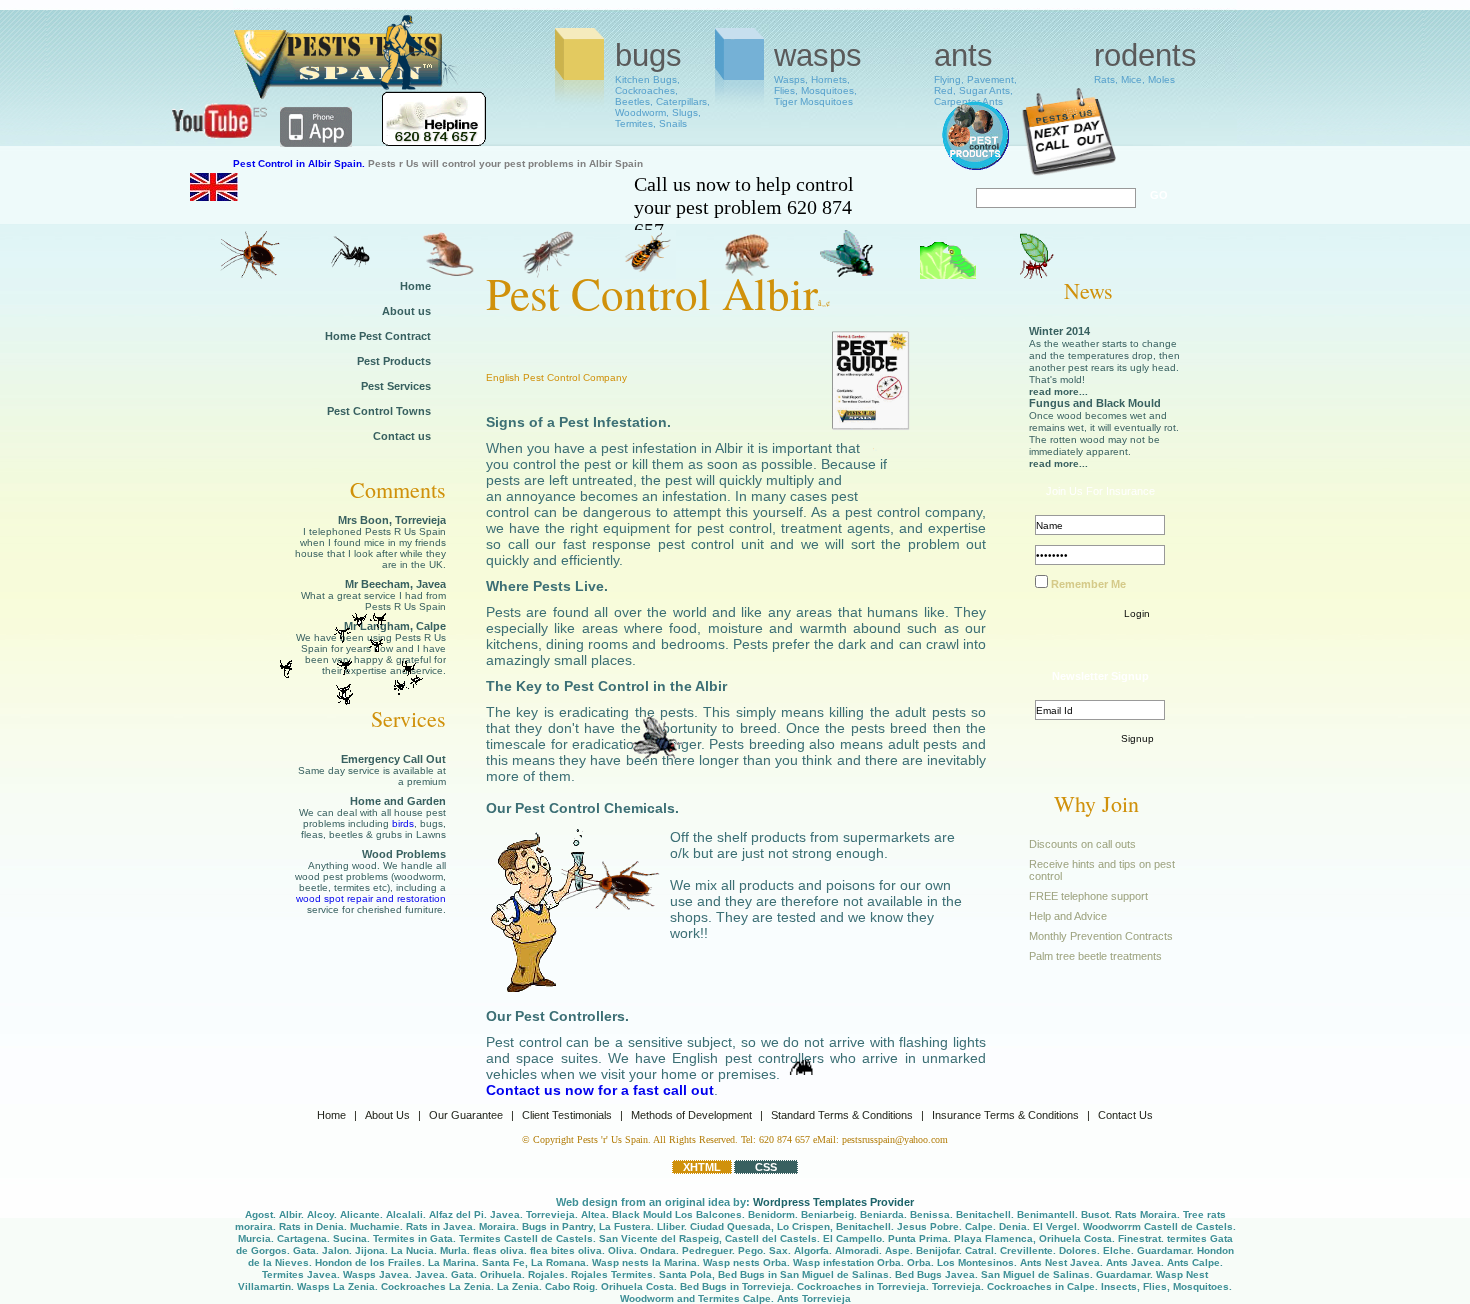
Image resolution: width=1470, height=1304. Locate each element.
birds (403, 823)
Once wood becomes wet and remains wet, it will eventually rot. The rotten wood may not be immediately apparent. (1104, 439)
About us (406, 311)
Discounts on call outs (1082, 844)
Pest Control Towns (379, 411)
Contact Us (1125, 1115)
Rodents (1145, 61)
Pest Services (396, 386)
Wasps (818, 72)
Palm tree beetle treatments (1095, 956)
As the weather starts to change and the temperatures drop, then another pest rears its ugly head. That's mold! (1104, 367)
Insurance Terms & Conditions (1005, 1115)
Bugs (662, 73)
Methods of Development (691, 1115)
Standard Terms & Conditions (842, 1115)
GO (1159, 195)
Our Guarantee (466, 1115)
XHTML (702, 1167)
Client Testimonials (567, 1115)
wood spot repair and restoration (371, 898)
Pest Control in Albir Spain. (299, 163)
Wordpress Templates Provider (833, 1202)
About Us (387, 1115)
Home (415, 286)
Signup (1137, 738)
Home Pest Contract (378, 336)
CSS (766, 1167)
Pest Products (394, 361)
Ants (975, 72)
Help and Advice (1068, 916)
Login (1137, 613)
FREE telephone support (1088, 896)
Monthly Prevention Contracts (1101, 936)
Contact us (402, 436)
